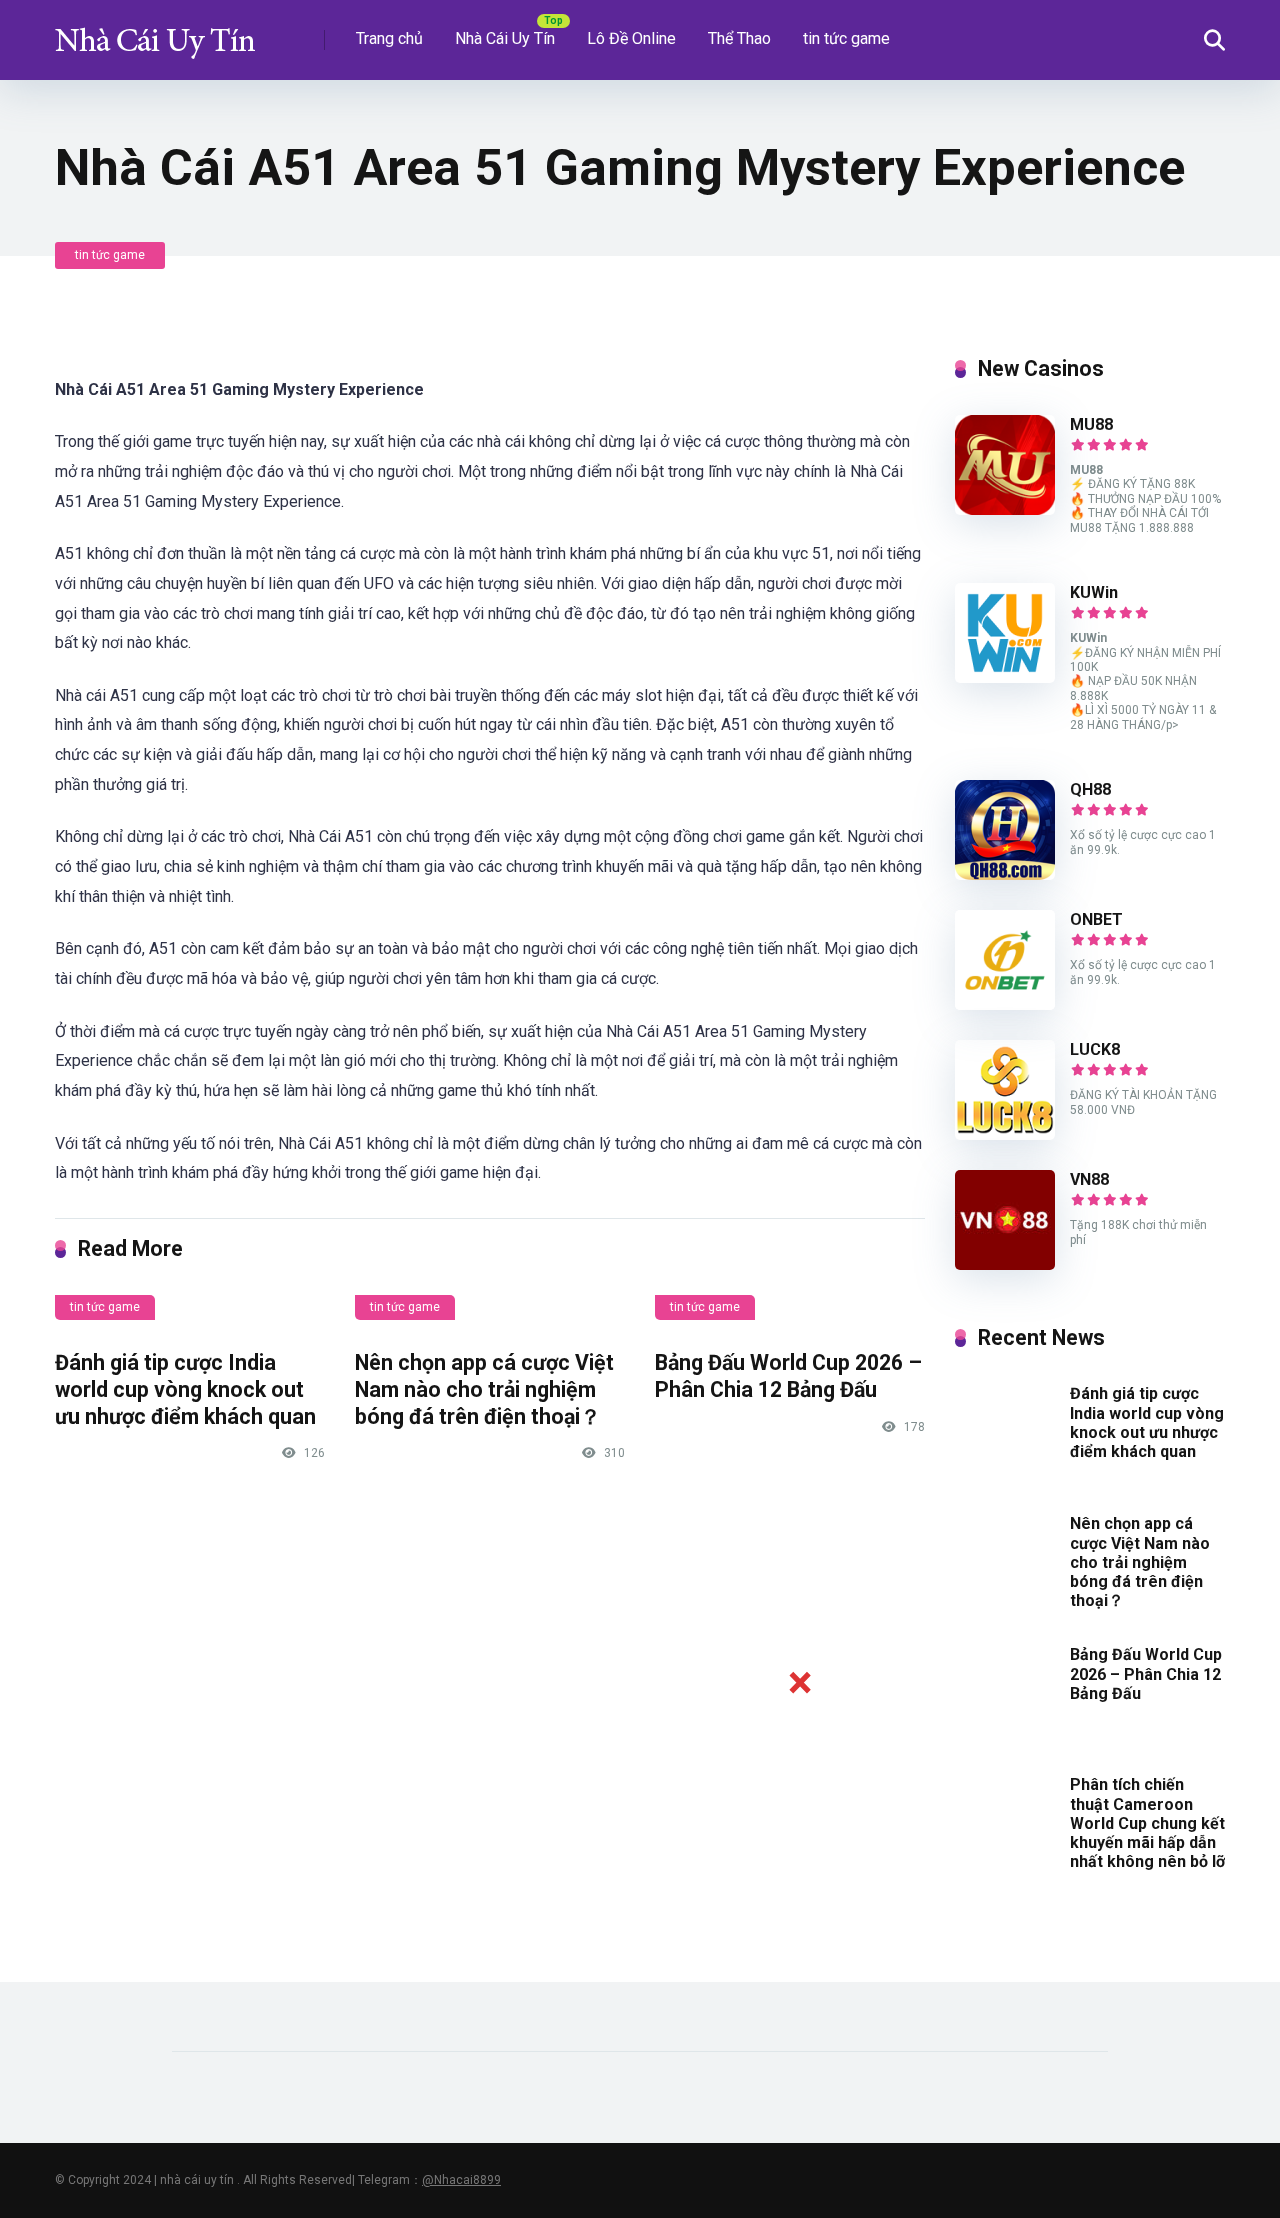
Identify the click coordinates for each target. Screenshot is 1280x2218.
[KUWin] (1005, 677)
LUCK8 (1095, 1049)
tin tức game (846, 38)
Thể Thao (739, 38)
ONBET (1096, 919)
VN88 (1089, 1179)
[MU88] (1005, 509)
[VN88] (1005, 1264)
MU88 (1091, 424)
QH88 (1090, 789)
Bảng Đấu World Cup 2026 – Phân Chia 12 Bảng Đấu (788, 1376)
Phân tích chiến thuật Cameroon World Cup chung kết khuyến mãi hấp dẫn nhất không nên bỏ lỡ (1147, 1823)
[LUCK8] (1005, 1134)
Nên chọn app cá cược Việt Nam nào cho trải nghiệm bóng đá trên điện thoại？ (484, 1389)
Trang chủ (389, 38)
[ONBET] (1005, 1004)
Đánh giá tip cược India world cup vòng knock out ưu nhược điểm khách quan (185, 1389)
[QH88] (1005, 874)
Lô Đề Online (631, 38)
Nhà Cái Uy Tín (505, 38)
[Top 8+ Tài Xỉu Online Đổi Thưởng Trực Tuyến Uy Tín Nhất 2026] (155, 32)
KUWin (1094, 592)
